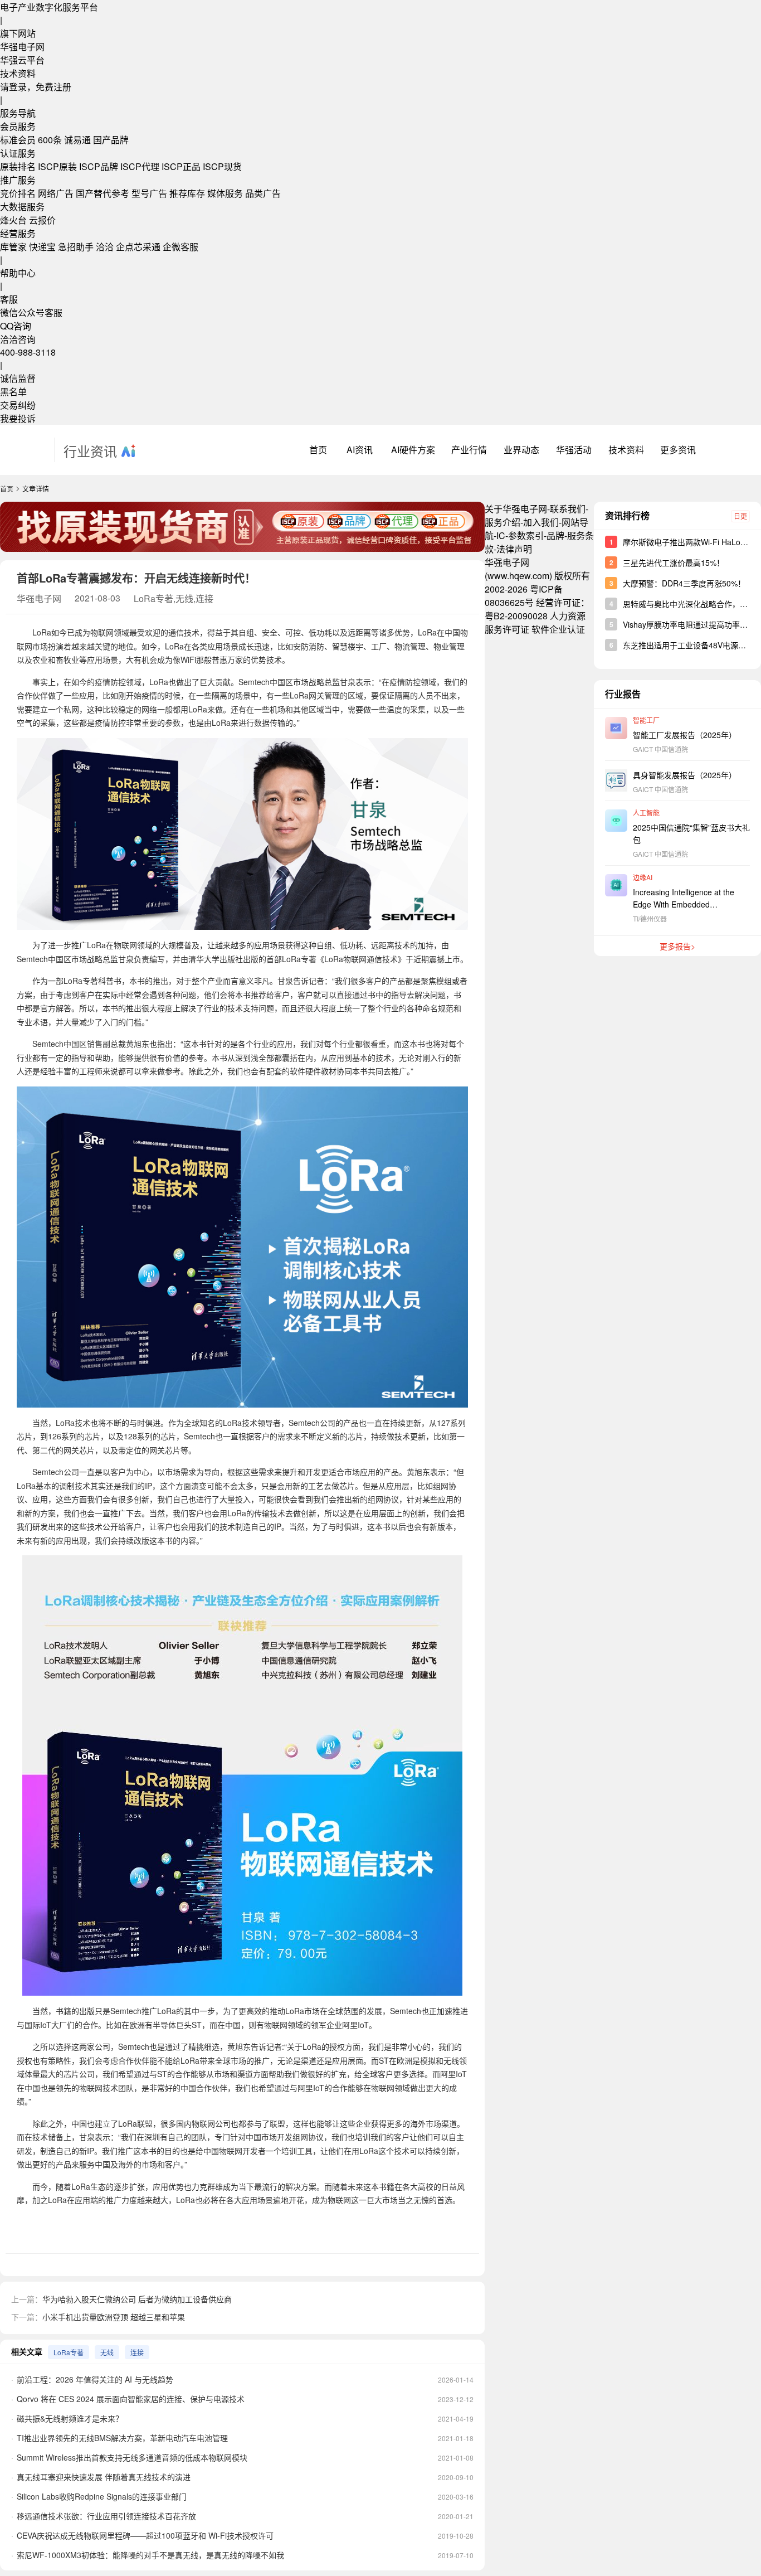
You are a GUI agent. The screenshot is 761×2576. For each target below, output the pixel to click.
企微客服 (181, 247)
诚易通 (77, 140)
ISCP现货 (222, 166)
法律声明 (514, 549)
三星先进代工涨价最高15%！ (674, 562)
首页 (318, 450)
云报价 (42, 220)
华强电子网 (22, 47)
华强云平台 (22, 60)
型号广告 (149, 193)
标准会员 (18, 140)
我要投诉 (18, 418)
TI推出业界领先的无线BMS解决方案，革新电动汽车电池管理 (122, 2438)
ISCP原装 (57, 166)
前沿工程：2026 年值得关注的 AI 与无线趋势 (95, 2379)
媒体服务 (225, 193)
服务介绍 (503, 522)
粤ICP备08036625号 (524, 596)
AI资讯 (360, 450)
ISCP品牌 (99, 166)
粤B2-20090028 (516, 616)
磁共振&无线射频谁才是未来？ (70, 2418)
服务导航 (18, 113)
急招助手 (76, 247)
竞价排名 (18, 193)
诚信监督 (18, 378)
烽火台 (13, 220)
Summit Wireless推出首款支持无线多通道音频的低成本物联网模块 (132, 2457)
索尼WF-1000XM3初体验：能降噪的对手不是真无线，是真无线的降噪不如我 (150, 2555)
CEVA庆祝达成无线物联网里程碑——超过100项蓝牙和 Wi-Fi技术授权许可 (145, 2535)
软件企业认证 (558, 629)
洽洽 (105, 247)
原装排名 (18, 166)
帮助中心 (18, 273)
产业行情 (469, 450)
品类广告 (263, 193)
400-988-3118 (28, 352)
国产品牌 (111, 140)
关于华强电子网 (516, 509)
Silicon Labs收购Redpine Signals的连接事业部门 (102, 2496)
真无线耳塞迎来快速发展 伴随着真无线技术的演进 (104, 2477)
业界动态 (521, 450)
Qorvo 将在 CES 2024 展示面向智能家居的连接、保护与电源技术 (131, 2399)
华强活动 (574, 450)
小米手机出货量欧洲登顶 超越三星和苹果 (114, 2317)
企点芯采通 (138, 247)
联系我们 (568, 509)
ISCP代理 (140, 166)
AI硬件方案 (413, 450)
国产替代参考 (103, 193)
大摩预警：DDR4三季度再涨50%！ (684, 583)
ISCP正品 (181, 166)
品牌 (555, 535)
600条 (50, 140)
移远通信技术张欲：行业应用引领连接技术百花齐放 (106, 2516)
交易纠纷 (18, 405)
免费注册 (53, 87)
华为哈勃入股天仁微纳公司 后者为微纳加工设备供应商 (137, 2299)
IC (501, 535)
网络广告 (56, 193)
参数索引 (526, 535)
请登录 (13, 87)
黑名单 (13, 392)
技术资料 (18, 73)
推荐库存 (187, 193)
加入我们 (541, 522)
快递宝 (42, 247)
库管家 (13, 247)
